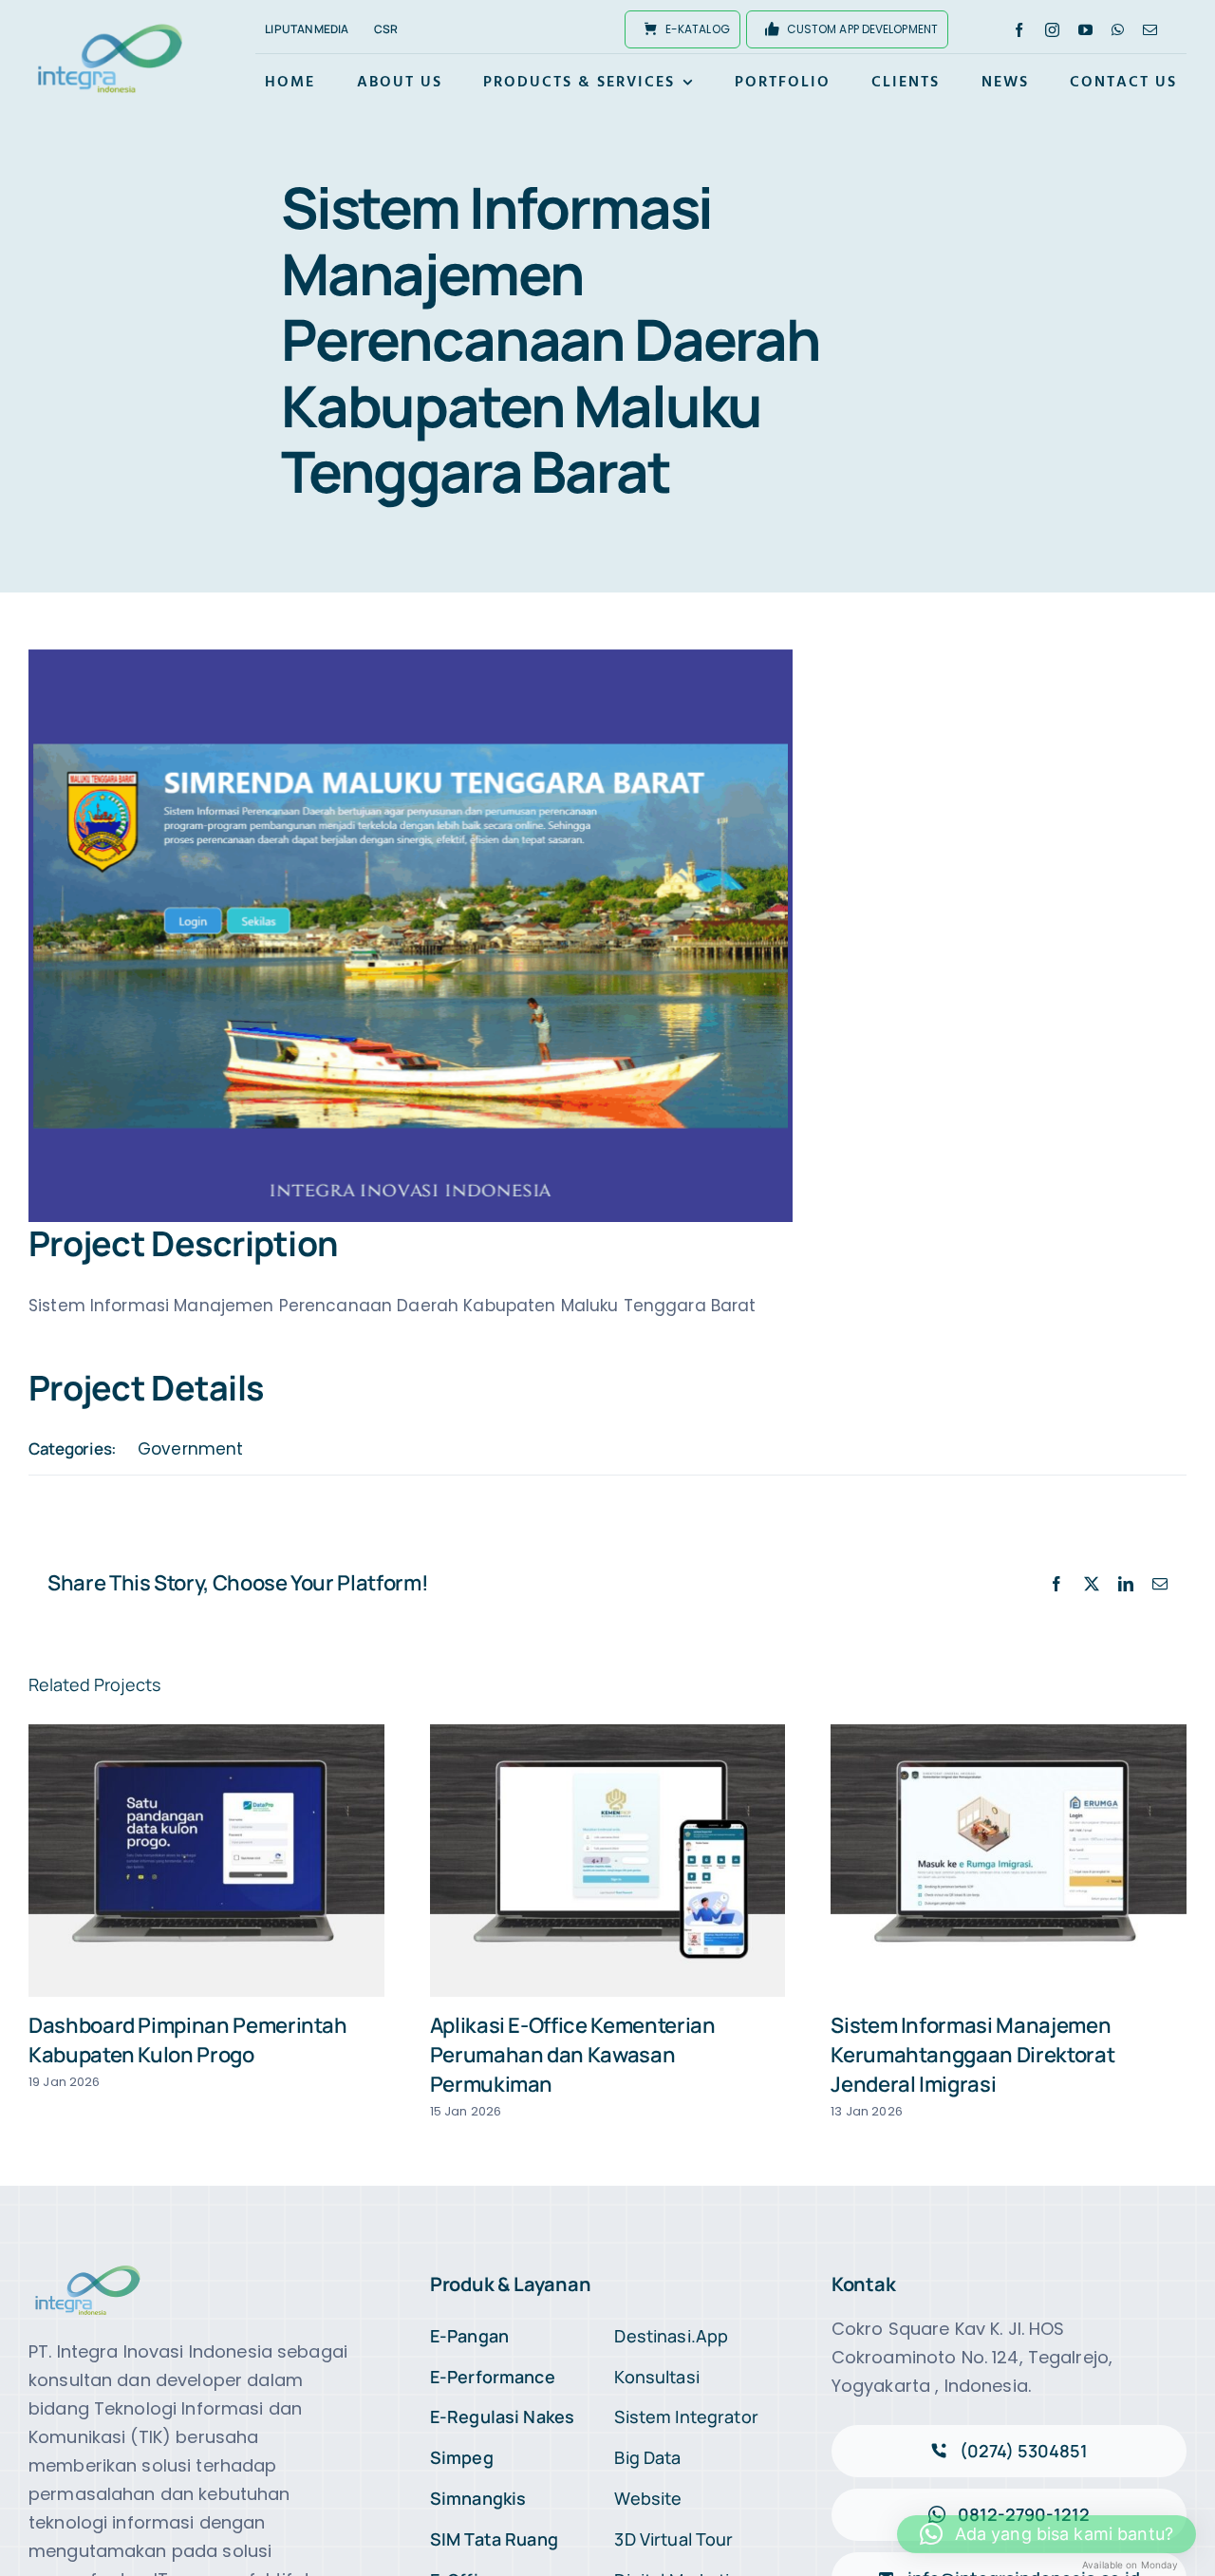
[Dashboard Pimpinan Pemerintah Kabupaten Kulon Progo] (206, 1861)
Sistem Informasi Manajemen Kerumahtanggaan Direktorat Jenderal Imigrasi (972, 2055)
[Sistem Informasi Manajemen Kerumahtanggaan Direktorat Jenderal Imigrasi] (1009, 1861)
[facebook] (1019, 30)
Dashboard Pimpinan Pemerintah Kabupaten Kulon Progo (188, 2040)
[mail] (1150, 30)
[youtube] (1085, 30)
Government (190, 1449)
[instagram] (1052, 30)
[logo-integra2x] (110, 27)
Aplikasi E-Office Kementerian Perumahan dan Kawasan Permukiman (573, 2055)
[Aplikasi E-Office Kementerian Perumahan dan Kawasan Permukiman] (608, 1861)
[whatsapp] (1118, 30)
